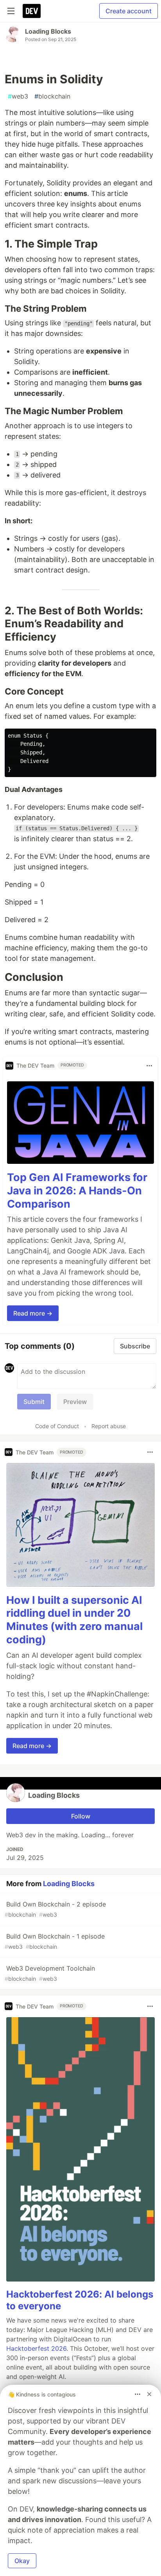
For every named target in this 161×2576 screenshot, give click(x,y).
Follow (81, 1816)
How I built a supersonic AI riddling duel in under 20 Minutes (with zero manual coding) (74, 1620)
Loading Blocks (48, 31)
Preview (75, 1402)
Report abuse (109, 1426)
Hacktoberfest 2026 (36, 2348)
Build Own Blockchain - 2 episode (55, 1909)
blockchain (52, 96)
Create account (129, 11)
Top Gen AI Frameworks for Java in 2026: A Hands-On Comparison (77, 1191)
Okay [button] (22, 2561)
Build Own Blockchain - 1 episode (55, 1941)
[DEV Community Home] (32, 11)
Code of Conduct (57, 1426)
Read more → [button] (33, 1313)
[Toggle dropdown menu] (149, 1066)
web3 (18, 96)
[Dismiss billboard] (149, 2394)
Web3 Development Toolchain (50, 1973)
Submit (34, 1402)
